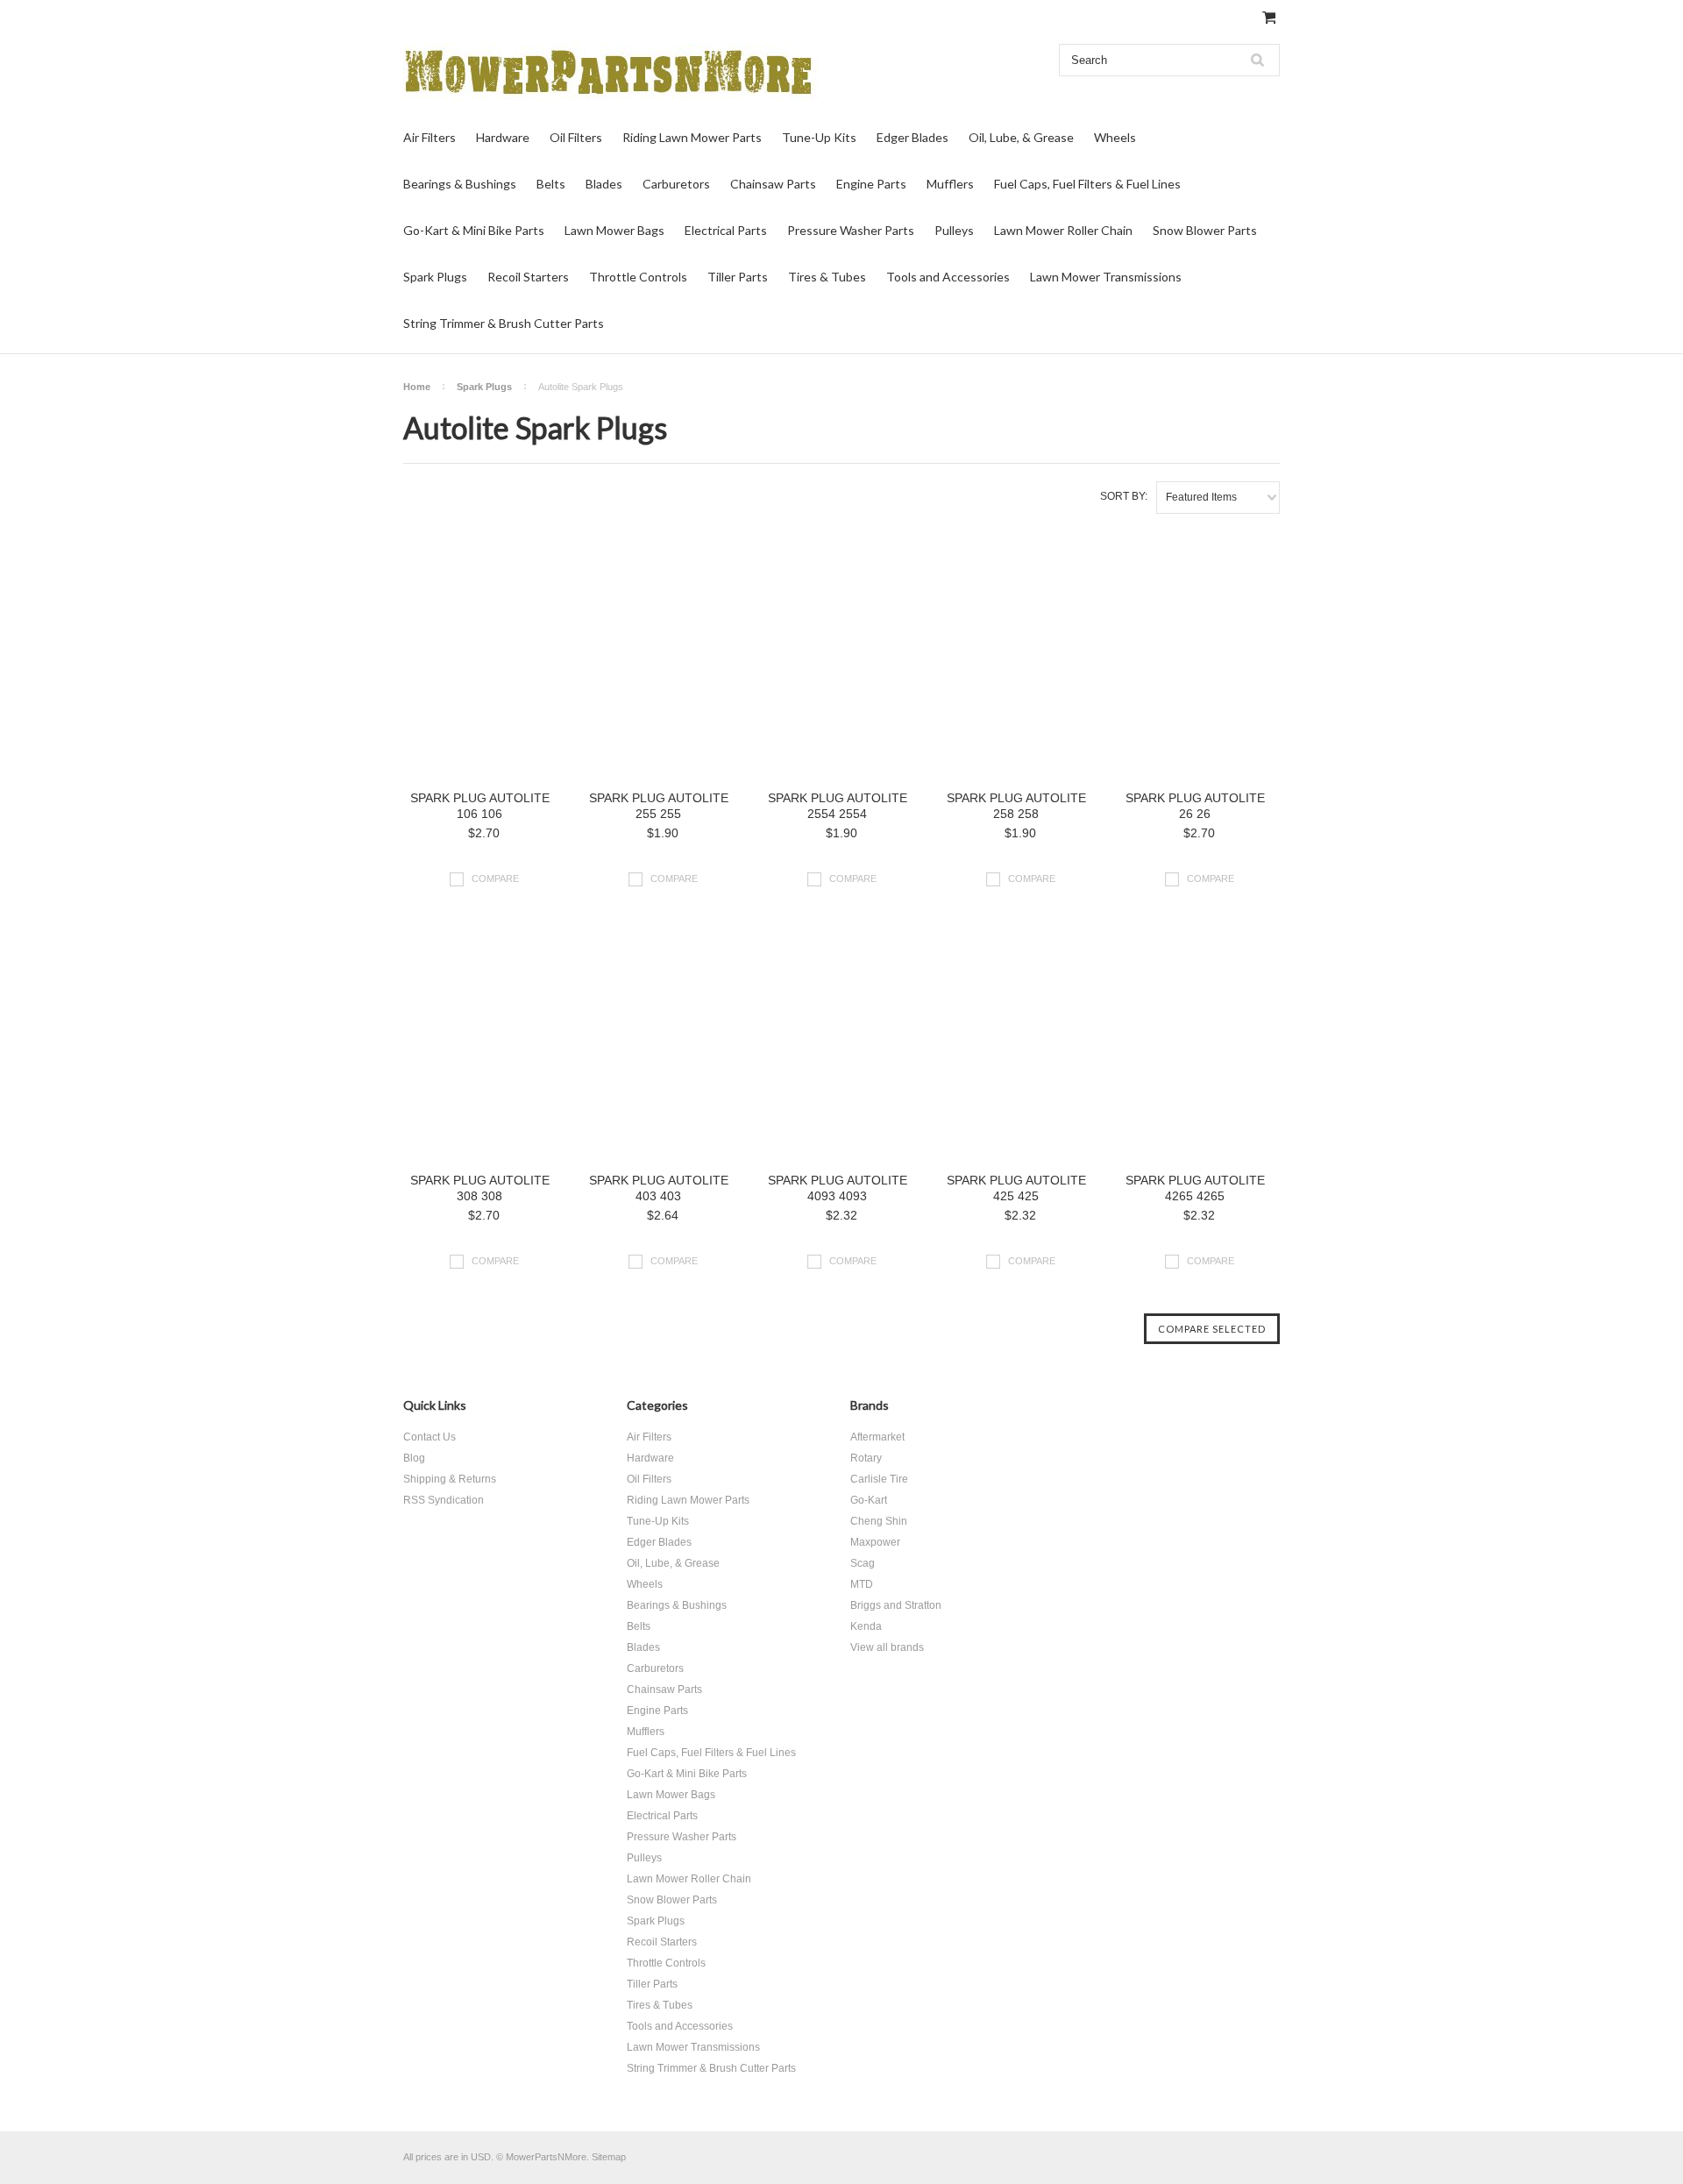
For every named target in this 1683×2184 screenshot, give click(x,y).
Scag (863, 1563)
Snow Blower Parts (1205, 230)
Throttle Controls (638, 277)
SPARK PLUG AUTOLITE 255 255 (659, 806)
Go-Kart (869, 1500)
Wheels (1115, 137)
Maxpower (875, 1542)
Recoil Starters (528, 277)
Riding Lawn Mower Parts (692, 137)
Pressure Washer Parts (851, 230)
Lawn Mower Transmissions (1106, 277)
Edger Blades (913, 137)
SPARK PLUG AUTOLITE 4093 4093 (838, 1188)
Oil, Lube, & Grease (1021, 137)
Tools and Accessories (948, 277)
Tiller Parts (738, 277)
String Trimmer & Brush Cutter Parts (504, 323)
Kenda (866, 1626)
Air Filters (430, 137)
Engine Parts (871, 184)
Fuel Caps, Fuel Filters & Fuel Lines (1087, 184)
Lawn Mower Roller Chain (1063, 230)
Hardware (503, 137)
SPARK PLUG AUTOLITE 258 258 (1016, 806)
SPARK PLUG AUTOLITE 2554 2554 (838, 806)
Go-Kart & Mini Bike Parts (474, 230)
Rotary (866, 1458)
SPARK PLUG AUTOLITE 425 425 (1016, 1188)
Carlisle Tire (879, 1479)
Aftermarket (877, 1437)
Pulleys (954, 230)
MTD (862, 1584)
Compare (495, 879)
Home (417, 387)
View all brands (887, 1647)
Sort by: (1124, 496)
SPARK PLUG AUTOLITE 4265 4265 (1195, 1188)
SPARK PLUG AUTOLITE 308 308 (480, 1188)
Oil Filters (576, 137)
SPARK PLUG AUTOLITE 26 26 (1195, 806)
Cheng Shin (879, 1521)
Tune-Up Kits (819, 137)
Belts (551, 184)
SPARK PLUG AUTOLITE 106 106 (480, 806)
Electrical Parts (726, 230)
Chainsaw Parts (773, 184)
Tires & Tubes (827, 277)
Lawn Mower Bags (614, 230)
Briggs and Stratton (896, 1605)
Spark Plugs (435, 277)
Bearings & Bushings (460, 184)
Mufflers (950, 184)
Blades (604, 184)
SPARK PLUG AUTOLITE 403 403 (659, 1188)
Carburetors (676, 184)
